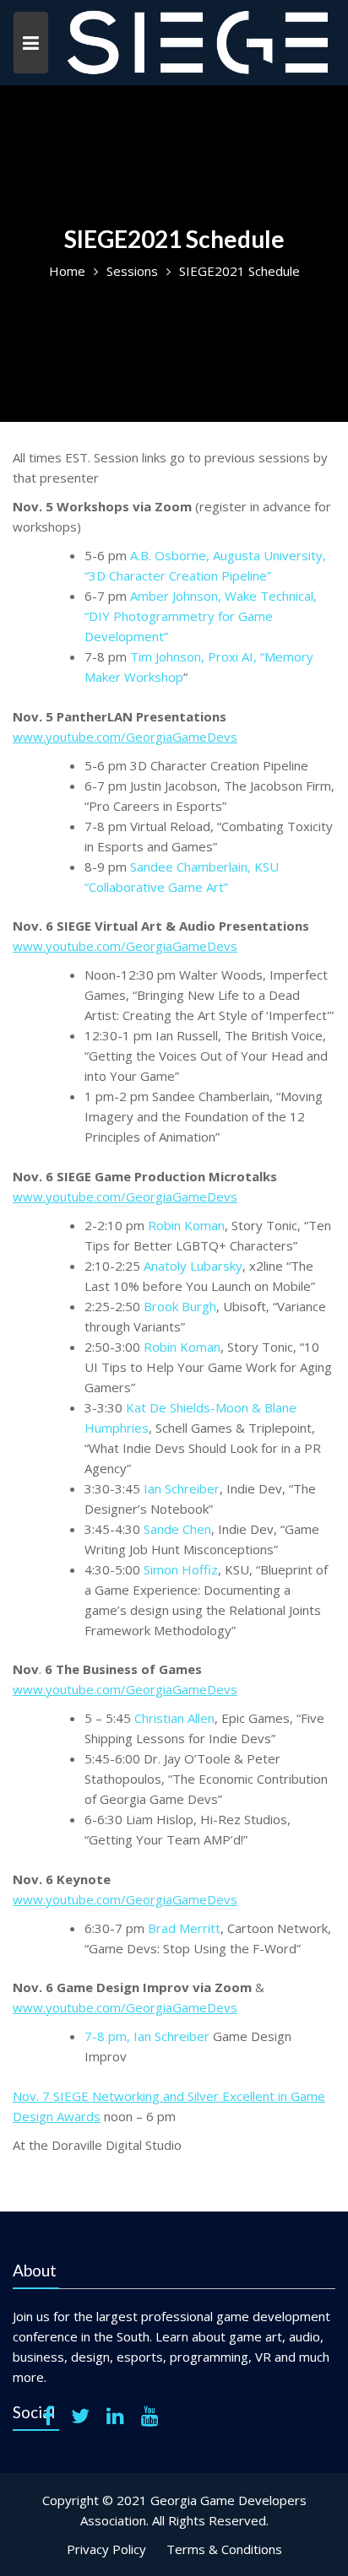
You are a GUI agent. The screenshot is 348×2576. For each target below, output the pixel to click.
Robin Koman (186, 1225)
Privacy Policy (106, 2549)
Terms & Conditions (224, 2549)
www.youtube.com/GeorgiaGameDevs (125, 737)
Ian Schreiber (182, 1488)
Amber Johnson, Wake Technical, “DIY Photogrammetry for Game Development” (201, 616)
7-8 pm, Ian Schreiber (147, 2036)
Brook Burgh (180, 1306)
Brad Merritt (184, 1928)
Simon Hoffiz (181, 1569)
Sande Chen (177, 1529)
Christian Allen (174, 1718)
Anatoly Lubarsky (193, 1266)
